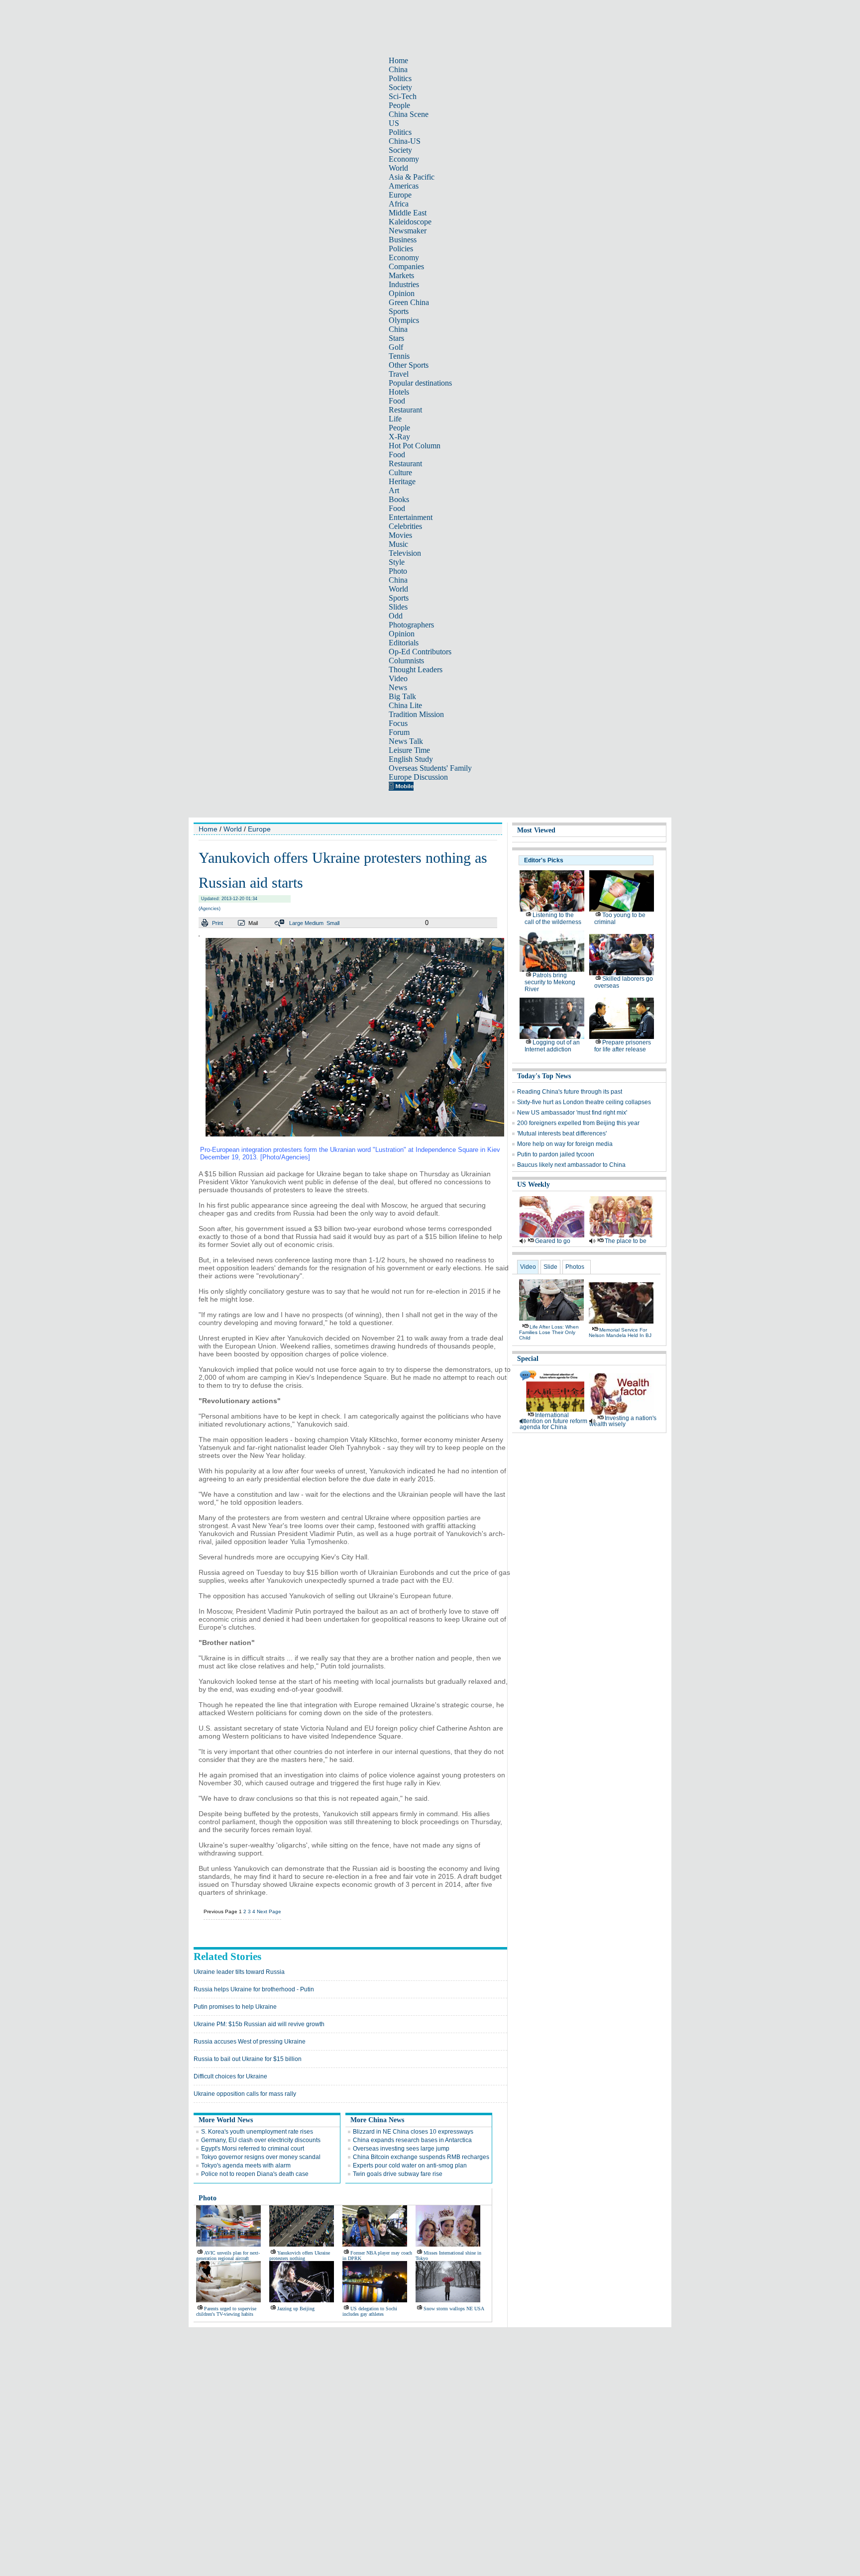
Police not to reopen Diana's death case (255, 2174)
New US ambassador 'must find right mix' (572, 1113)
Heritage (402, 481)
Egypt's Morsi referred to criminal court (253, 2149)
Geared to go (553, 1241)
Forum (399, 732)
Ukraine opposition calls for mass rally (245, 2094)
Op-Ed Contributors (420, 652)
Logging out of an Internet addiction (552, 1046)
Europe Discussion (418, 777)
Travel (399, 374)
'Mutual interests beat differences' (562, 1133)
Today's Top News (544, 1076)
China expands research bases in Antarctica (412, 2140)
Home (398, 60)
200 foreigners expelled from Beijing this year (578, 1123)
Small (333, 923)
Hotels (399, 392)
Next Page (269, 1911)
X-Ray (399, 437)
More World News (226, 2120)
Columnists (406, 661)
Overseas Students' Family (430, 768)
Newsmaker (408, 231)
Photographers (411, 625)
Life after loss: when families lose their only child (549, 1332)
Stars (396, 338)
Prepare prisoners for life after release (623, 1046)
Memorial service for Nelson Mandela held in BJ (620, 1333)
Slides (398, 607)
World (398, 168)
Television (405, 553)
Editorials (404, 643)
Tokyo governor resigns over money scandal (261, 2157)
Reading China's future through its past (570, 1092)
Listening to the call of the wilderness (553, 919)
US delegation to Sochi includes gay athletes (370, 2311)
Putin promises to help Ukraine (235, 2007)
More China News (377, 2120)
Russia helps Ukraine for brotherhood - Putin (254, 1989)
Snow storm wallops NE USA (454, 2309)
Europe (400, 195)
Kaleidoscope (410, 222)
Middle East (408, 213)
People (399, 105)
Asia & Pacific (412, 177)
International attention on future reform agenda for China (553, 1421)
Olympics (404, 320)
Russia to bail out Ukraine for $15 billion (248, 2059)
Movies (400, 535)
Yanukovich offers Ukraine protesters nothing (300, 2256)
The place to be (626, 1241)
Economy (404, 159)
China (398, 69)
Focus (398, 723)
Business (403, 240)
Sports (399, 311)
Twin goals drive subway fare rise (398, 2174)
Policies (401, 249)
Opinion (402, 293)
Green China (409, 302)
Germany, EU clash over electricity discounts (261, 2140)
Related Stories (227, 1957)
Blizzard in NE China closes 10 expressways (413, 2132)
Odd (396, 616)
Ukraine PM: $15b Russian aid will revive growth (259, 2024)
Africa (399, 204)
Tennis (399, 356)
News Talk (406, 741)
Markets (401, 275)
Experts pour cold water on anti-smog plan (410, 2165)
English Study (411, 759)
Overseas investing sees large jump (401, 2149)
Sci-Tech (403, 96)
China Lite (405, 705)
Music (398, 544)
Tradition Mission (416, 714)
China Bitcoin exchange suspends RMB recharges (421, 2157)
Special (528, 1359)
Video (398, 678)
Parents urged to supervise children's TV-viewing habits (226, 2311)
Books (399, 499)
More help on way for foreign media (565, 1144)
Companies (406, 266)
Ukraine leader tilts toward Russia (239, 1972)
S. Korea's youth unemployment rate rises (257, 2132)
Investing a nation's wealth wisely (623, 1421)
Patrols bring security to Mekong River (550, 982)
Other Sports (409, 365)
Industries (404, 284)
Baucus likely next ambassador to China (571, 1165)
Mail (253, 923)
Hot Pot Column (415, 446)
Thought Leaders (416, 670)
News (398, 687)
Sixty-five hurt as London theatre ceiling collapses (584, 1102)
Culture (400, 472)
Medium (314, 923)
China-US (405, 141)
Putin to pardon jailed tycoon (556, 1154)
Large (296, 923)
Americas (404, 186)
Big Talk (402, 696)
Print (217, 923)
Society (400, 87)
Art (394, 490)
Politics (400, 78)
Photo (398, 571)
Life (395, 419)
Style (397, 562)
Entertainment (411, 517)
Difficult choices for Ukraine (230, 2076)
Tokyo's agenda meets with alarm (246, 2165)
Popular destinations (420, 383)
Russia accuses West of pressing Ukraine (250, 2042)
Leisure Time (409, 750)
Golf (396, 347)
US (394, 123)
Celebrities (405, 526)
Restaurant (405, 410)
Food (397, 401)
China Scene (409, 114)
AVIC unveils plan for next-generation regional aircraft (228, 2256)
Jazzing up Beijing (296, 2309)
